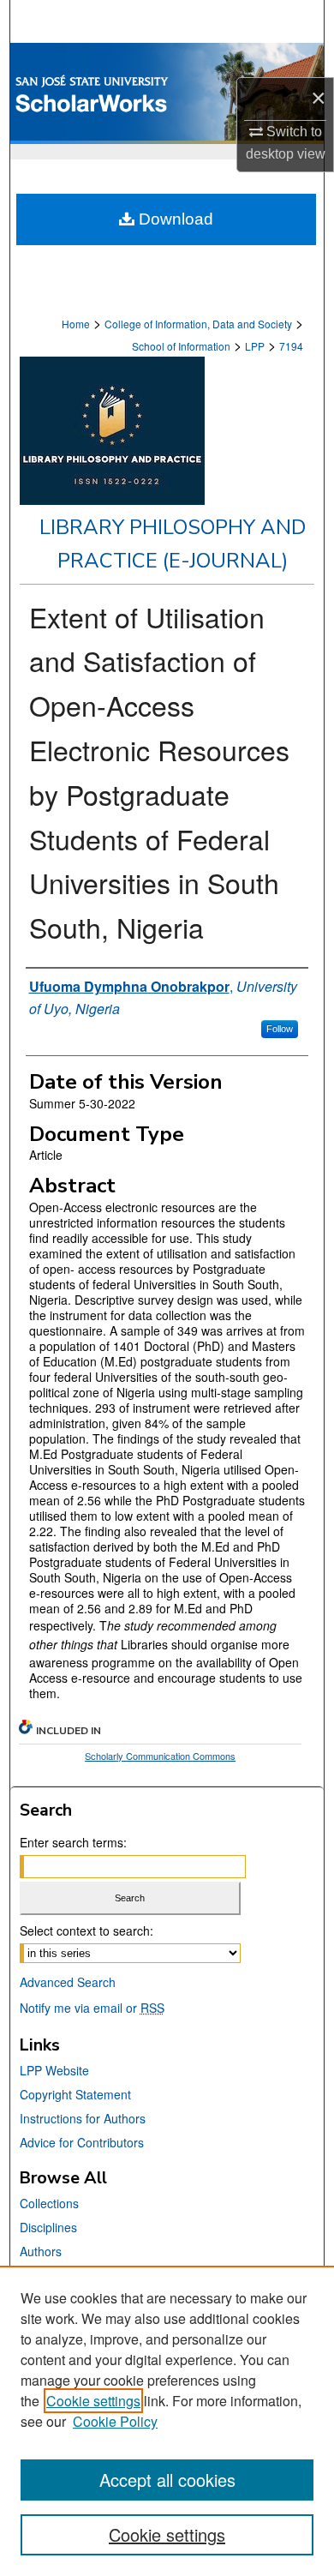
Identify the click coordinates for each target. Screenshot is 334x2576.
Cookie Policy (115, 2421)
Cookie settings (93, 2401)
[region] (167, 2421)
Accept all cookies (167, 2480)
